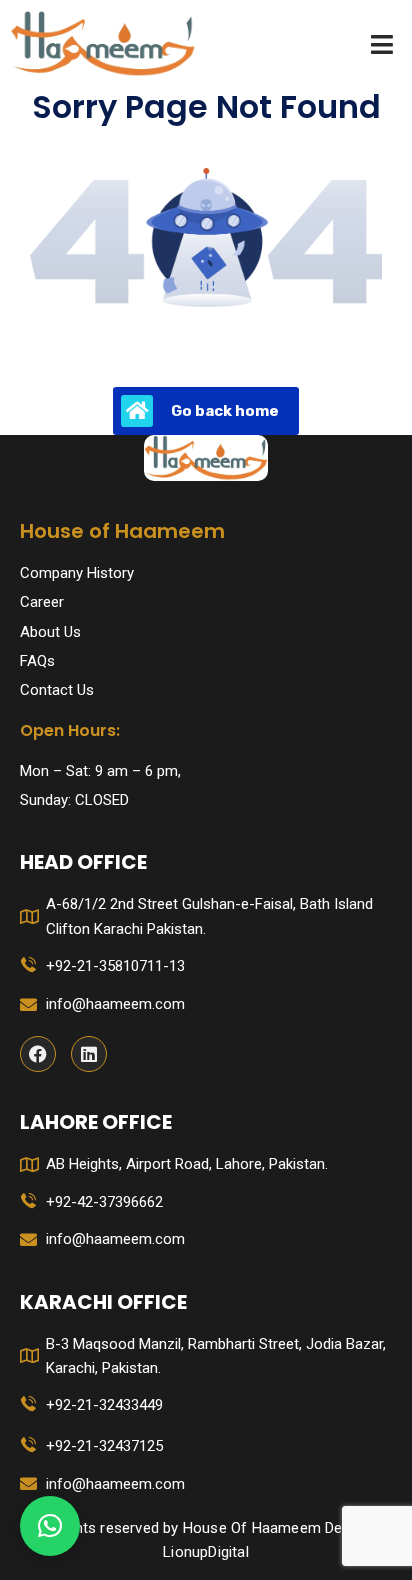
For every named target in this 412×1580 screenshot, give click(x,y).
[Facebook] (38, 1054)
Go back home (225, 411)
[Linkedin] (89, 1054)
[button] (50, 1526)
